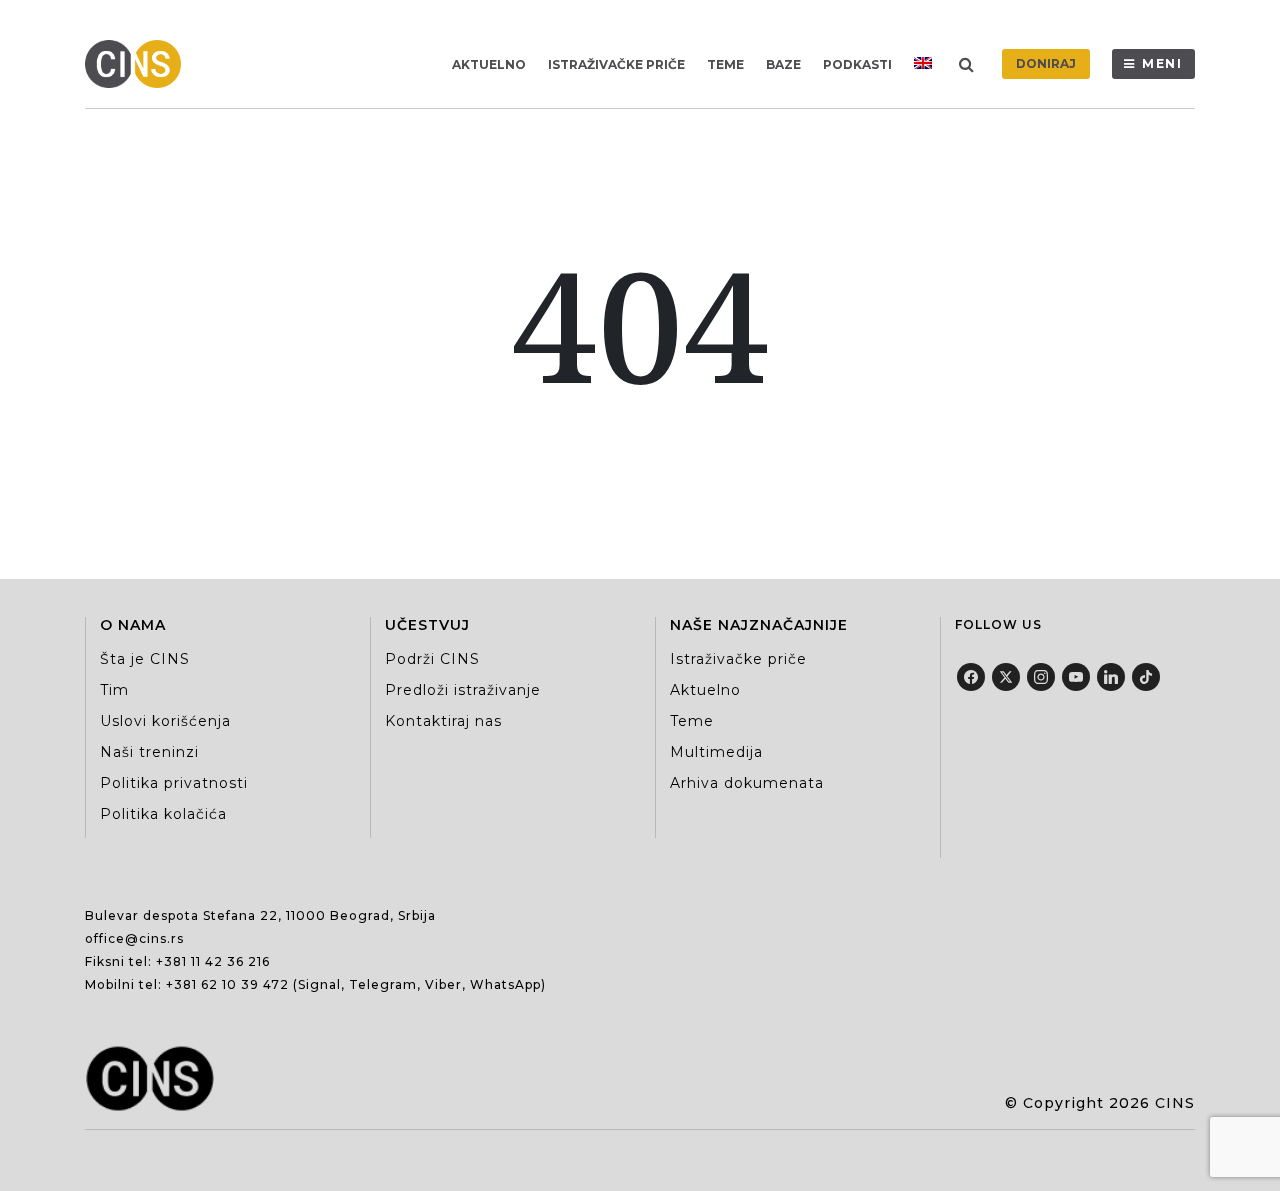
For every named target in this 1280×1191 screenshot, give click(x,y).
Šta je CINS (145, 659)
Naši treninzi (149, 752)
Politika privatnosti (174, 783)
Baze (783, 64)
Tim (114, 690)
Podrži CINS (432, 659)
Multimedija (716, 752)
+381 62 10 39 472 (227, 984)
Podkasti (857, 64)
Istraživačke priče (616, 64)
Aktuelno (489, 64)
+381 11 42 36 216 (213, 961)
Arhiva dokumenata (747, 783)
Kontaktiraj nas (443, 721)
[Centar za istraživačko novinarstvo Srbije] (138, 64)
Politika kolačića (163, 814)
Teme (725, 64)
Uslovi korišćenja (165, 721)
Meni (1162, 63)
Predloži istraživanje (463, 690)
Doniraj (1046, 63)
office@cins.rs (134, 938)
